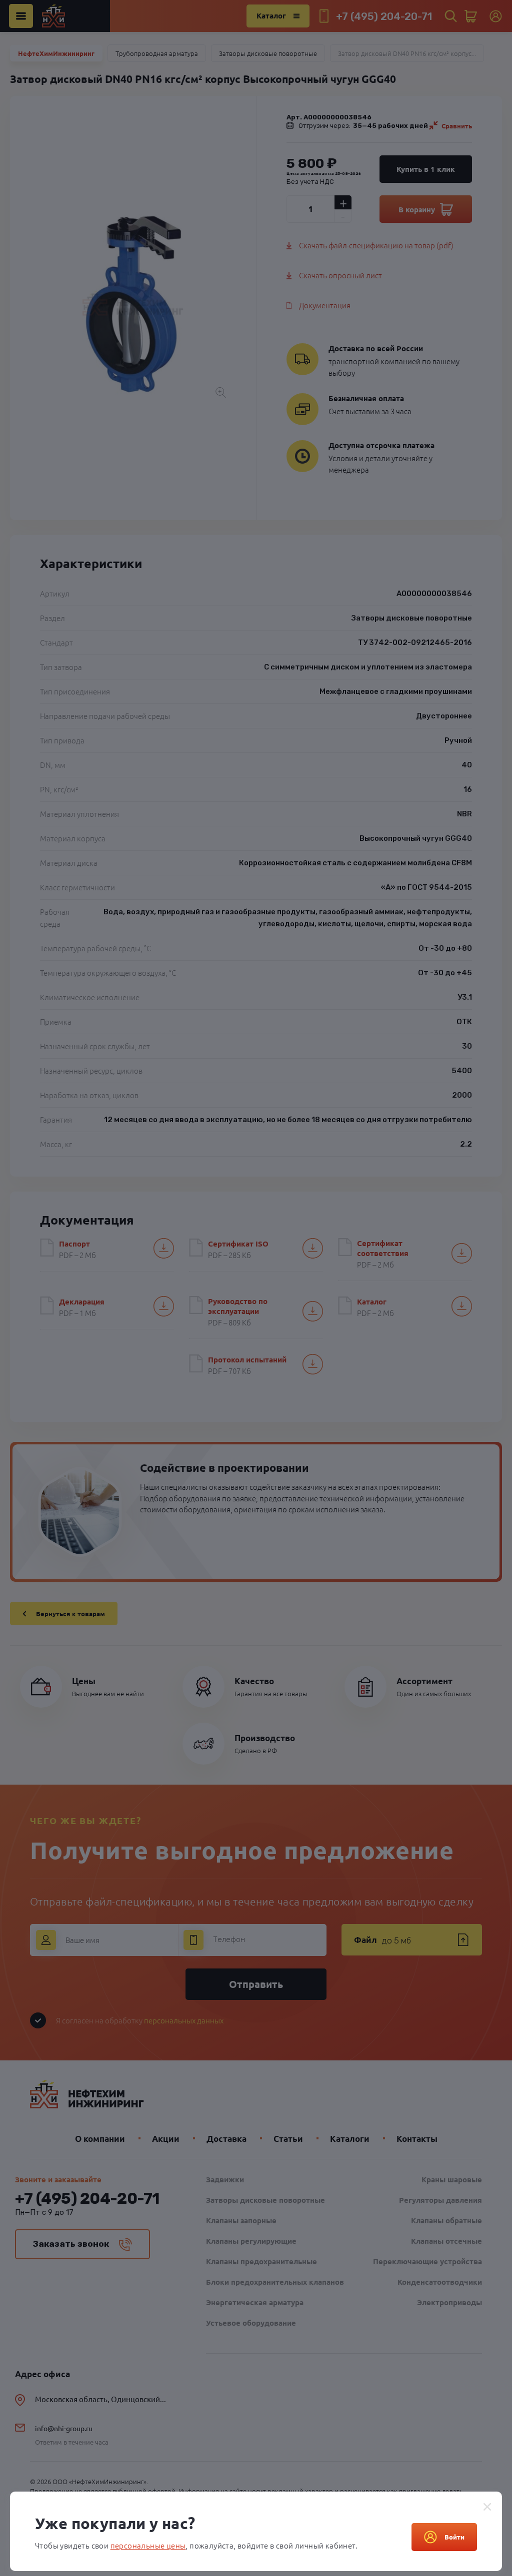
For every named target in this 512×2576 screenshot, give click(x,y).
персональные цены (148, 2545)
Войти (454, 2537)
